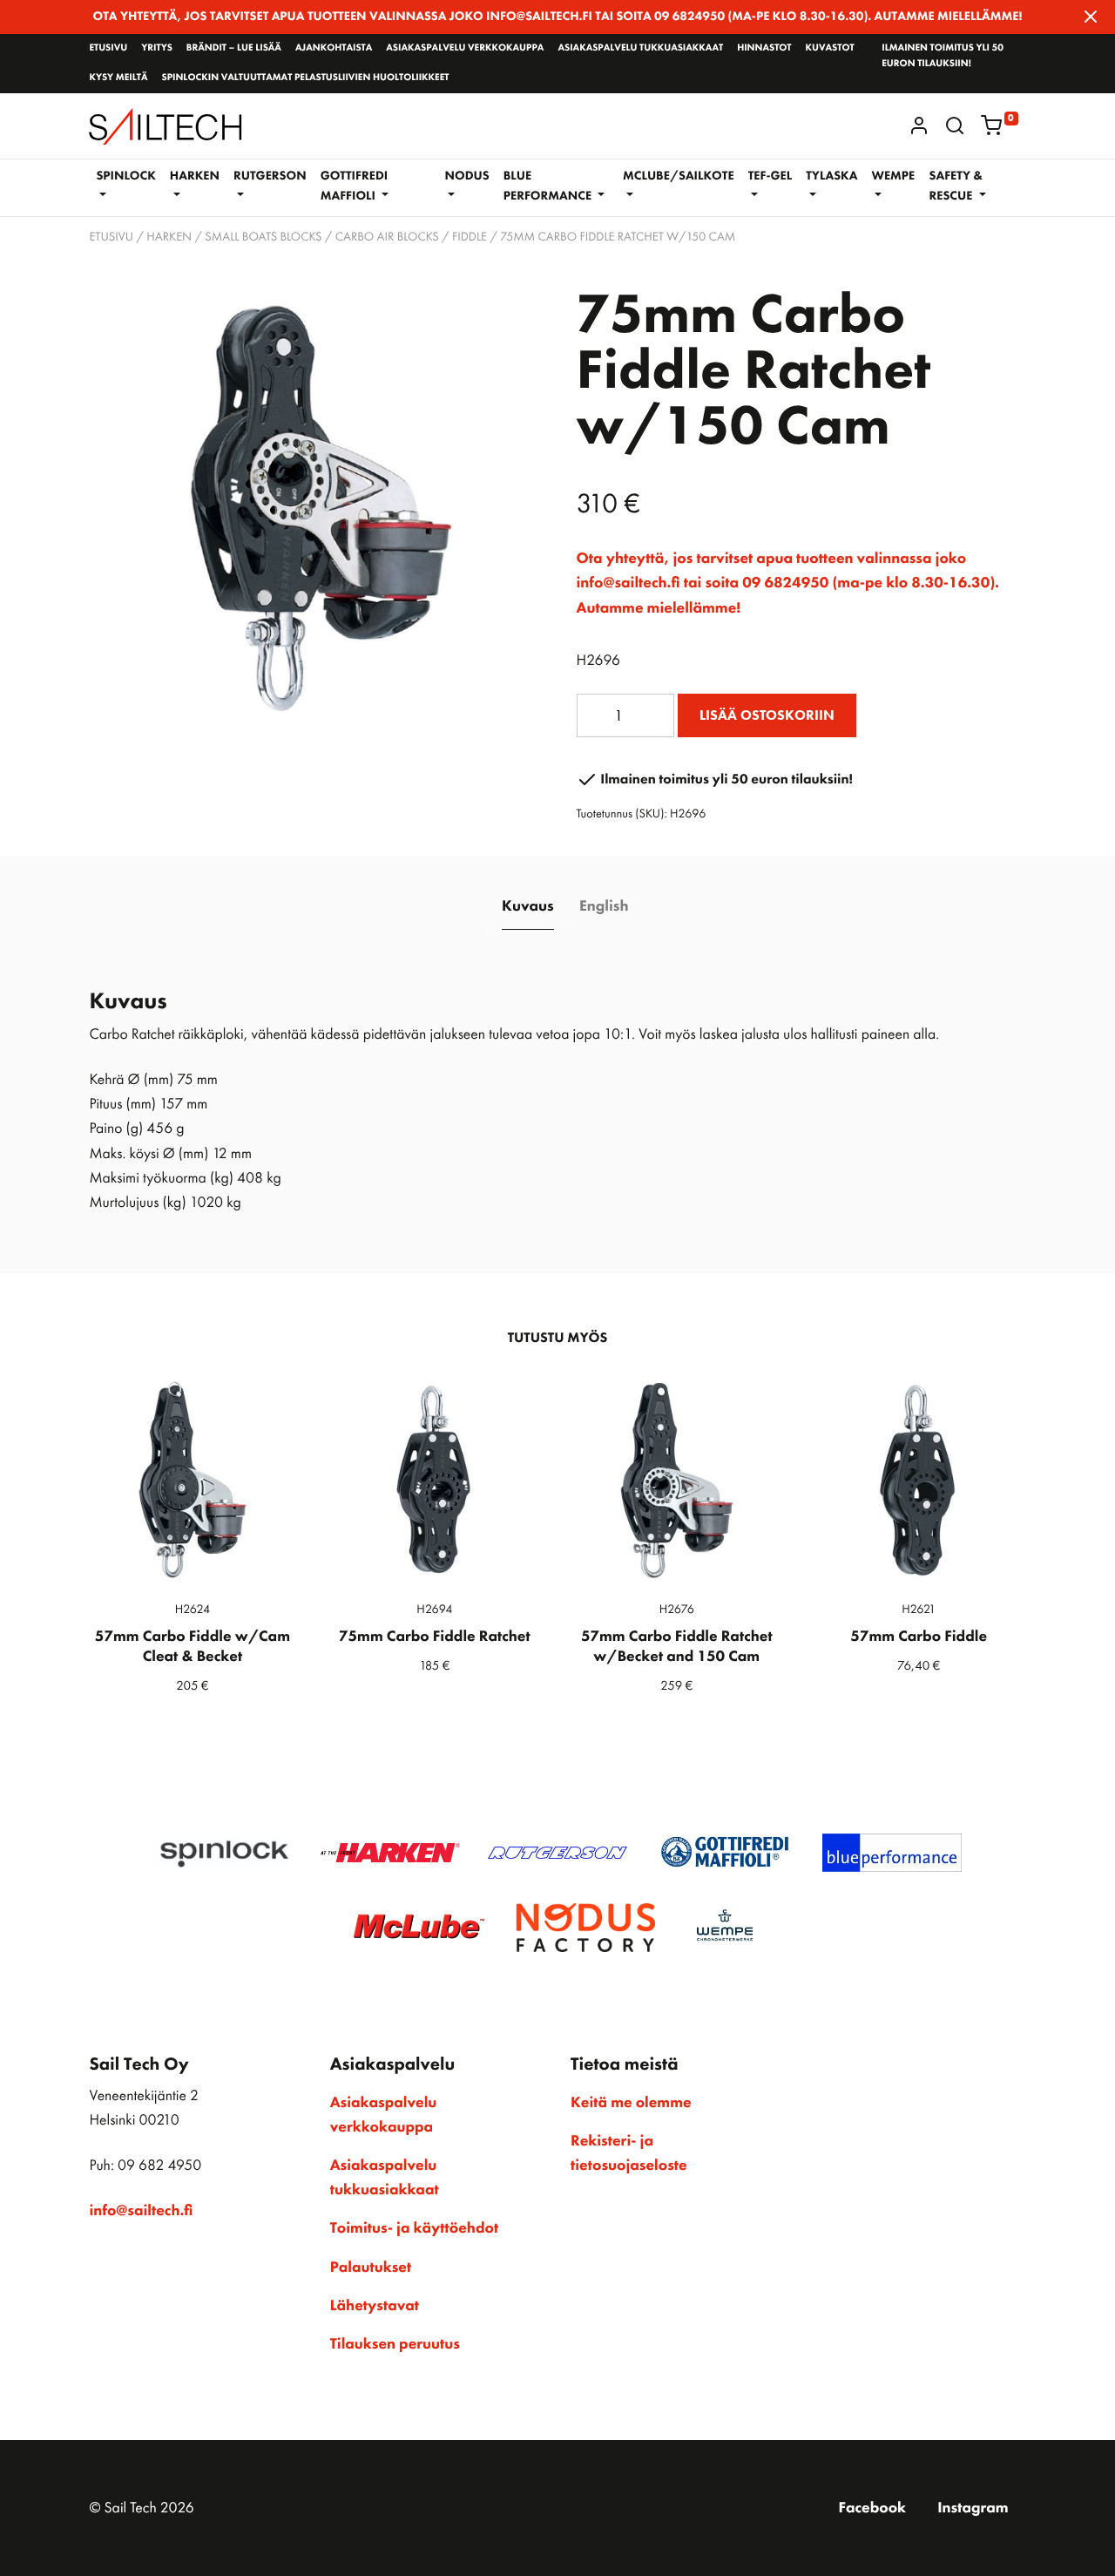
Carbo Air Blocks (387, 237)
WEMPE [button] (893, 176)
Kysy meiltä (118, 78)
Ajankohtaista (334, 48)
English (604, 906)
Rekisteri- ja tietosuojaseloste (629, 2153)
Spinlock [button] (125, 176)
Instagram (973, 2508)
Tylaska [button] (831, 176)
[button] (955, 125)
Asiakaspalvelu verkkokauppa (465, 48)
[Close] (1091, 17)
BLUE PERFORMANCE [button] (549, 186)
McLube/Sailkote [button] (679, 176)
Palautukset (371, 2268)
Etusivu (108, 48)
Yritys (157, 48)
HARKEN (169, 237)
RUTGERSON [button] (270, 176)
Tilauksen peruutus (395, 2344)
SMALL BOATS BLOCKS (263, 237)
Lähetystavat (375, 2306)
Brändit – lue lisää (234, 48)
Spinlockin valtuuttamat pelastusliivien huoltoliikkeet (305, 78)
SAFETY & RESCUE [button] (956, 186)
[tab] (528, 907)
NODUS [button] (467, 176)
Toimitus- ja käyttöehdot (414, 2228)
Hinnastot (764, 48)
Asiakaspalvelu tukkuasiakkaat (640, 48)
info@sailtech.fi (141, 2211)
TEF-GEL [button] (770, 176)
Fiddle (470, 237)
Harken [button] (195, 176)
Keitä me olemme (631, 2103)
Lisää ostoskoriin (767, 715)
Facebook (872, 2508)
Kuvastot (830, 48)
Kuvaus (528, 906)
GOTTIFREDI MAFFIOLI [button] (355, 186)
